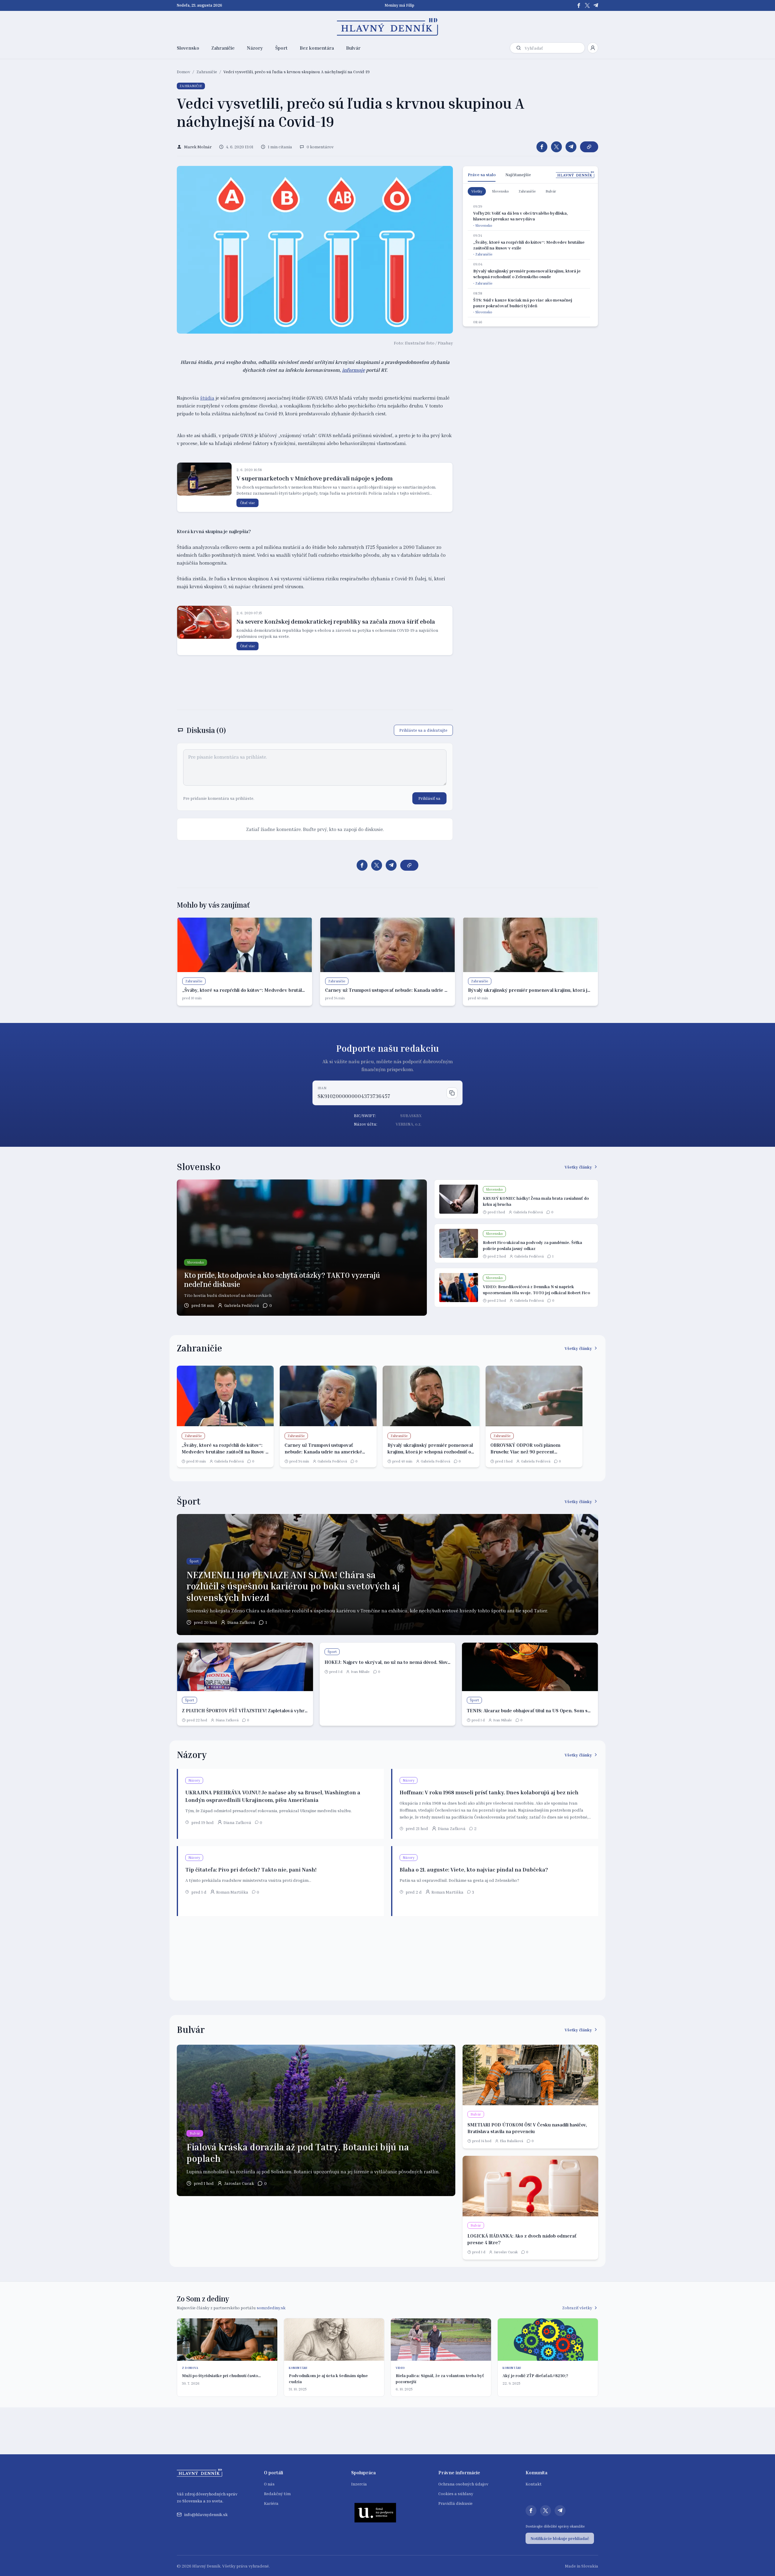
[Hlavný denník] (388, 27)
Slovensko (188, 48)
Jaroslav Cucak (239, 2183)
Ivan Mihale (360, 1672)
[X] (587, 5)
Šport (281, 48)
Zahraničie (223, 48)
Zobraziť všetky (577, 2308)
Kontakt (534, 2484)
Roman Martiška (232, 1892)
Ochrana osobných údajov (463, 2484)
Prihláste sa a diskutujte (423, 730)
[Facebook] (579, 5)
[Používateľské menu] (593, 48)
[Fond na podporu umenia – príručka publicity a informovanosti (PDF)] (375, 2512)
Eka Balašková (511, 2141)
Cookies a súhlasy (456, 2494)
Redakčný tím (277, 2494)
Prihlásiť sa (429, 798)
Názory (255, 48)
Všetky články (578, 1167)
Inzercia (359, 2484)
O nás (269, 2484)
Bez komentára (317, 48)
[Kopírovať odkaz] (589, 147)
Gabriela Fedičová (242, 1305)
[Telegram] (596, 5)
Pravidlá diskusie (455, 2503)
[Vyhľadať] (519, 48)
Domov (183, 72)
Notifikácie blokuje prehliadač (560, 2538)
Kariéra (271, 2503)
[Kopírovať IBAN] (452, 1093)
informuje (353, 370)
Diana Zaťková (241, 1622)
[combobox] (553, 48)
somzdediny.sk (271, 2308)
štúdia (207, 398)
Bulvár (353, 48)
